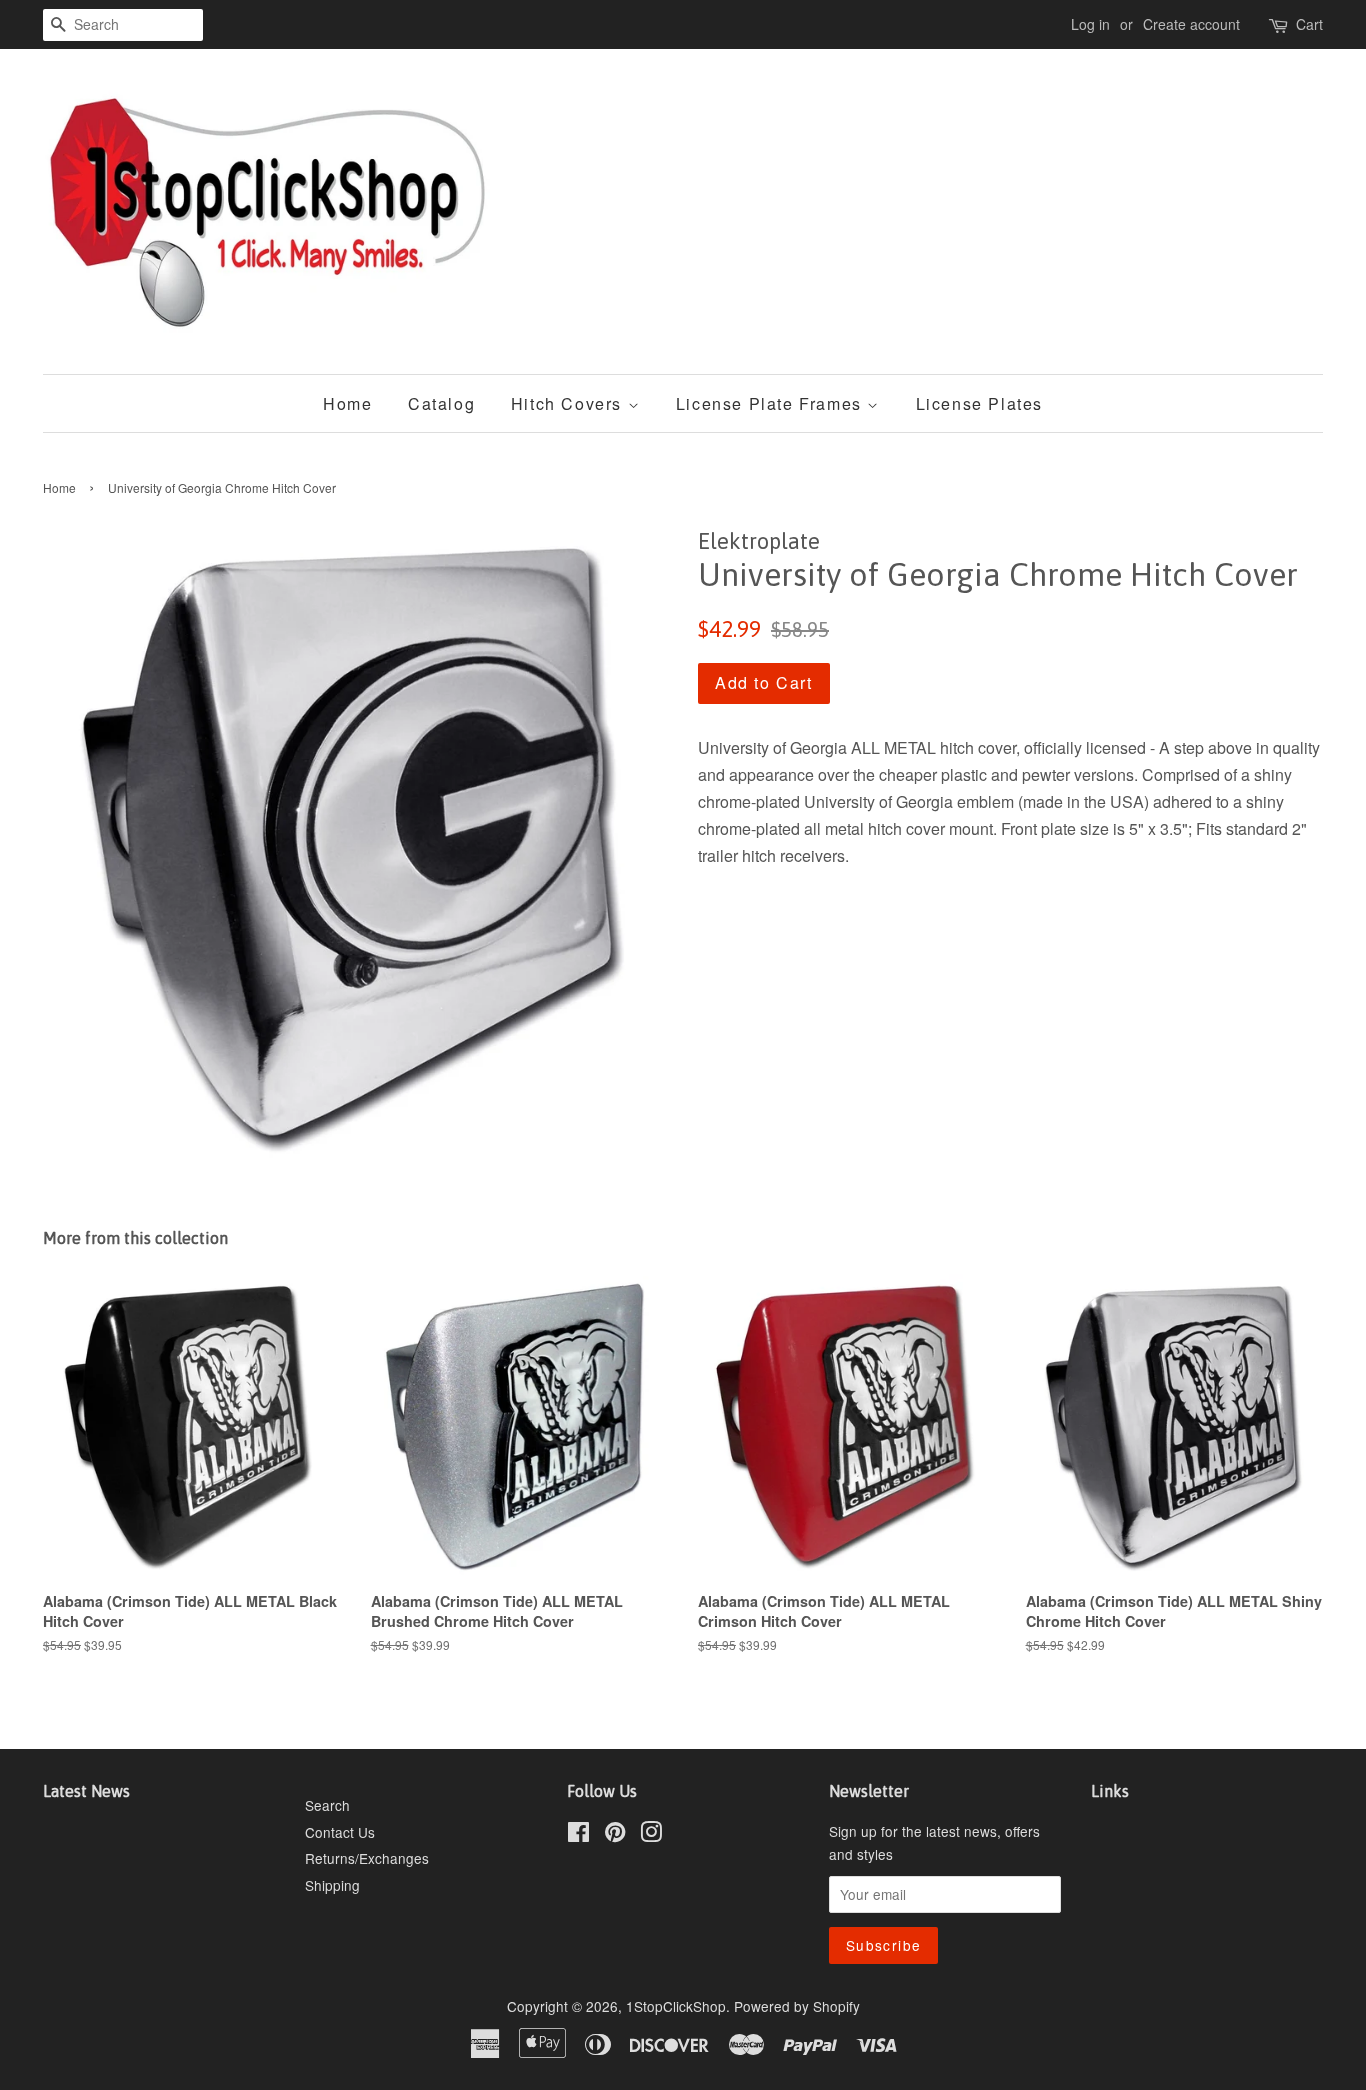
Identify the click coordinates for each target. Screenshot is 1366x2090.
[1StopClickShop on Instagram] (651, 1835)
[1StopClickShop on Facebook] (578, 1835)
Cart (1309, 24)
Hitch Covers (569, 403)
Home (347, 403)
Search (327, 1805)
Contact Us (340, 1832)
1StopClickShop (676, 2006)
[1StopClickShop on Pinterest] (615, 1835)
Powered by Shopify (797, 2006)
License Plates (979, 403)
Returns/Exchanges (367, 1858)
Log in (1090, 24)
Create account (1191, 24)
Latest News (86, 1791)
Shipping (332, 1885)
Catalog (441, 403)
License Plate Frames (772, 403)
